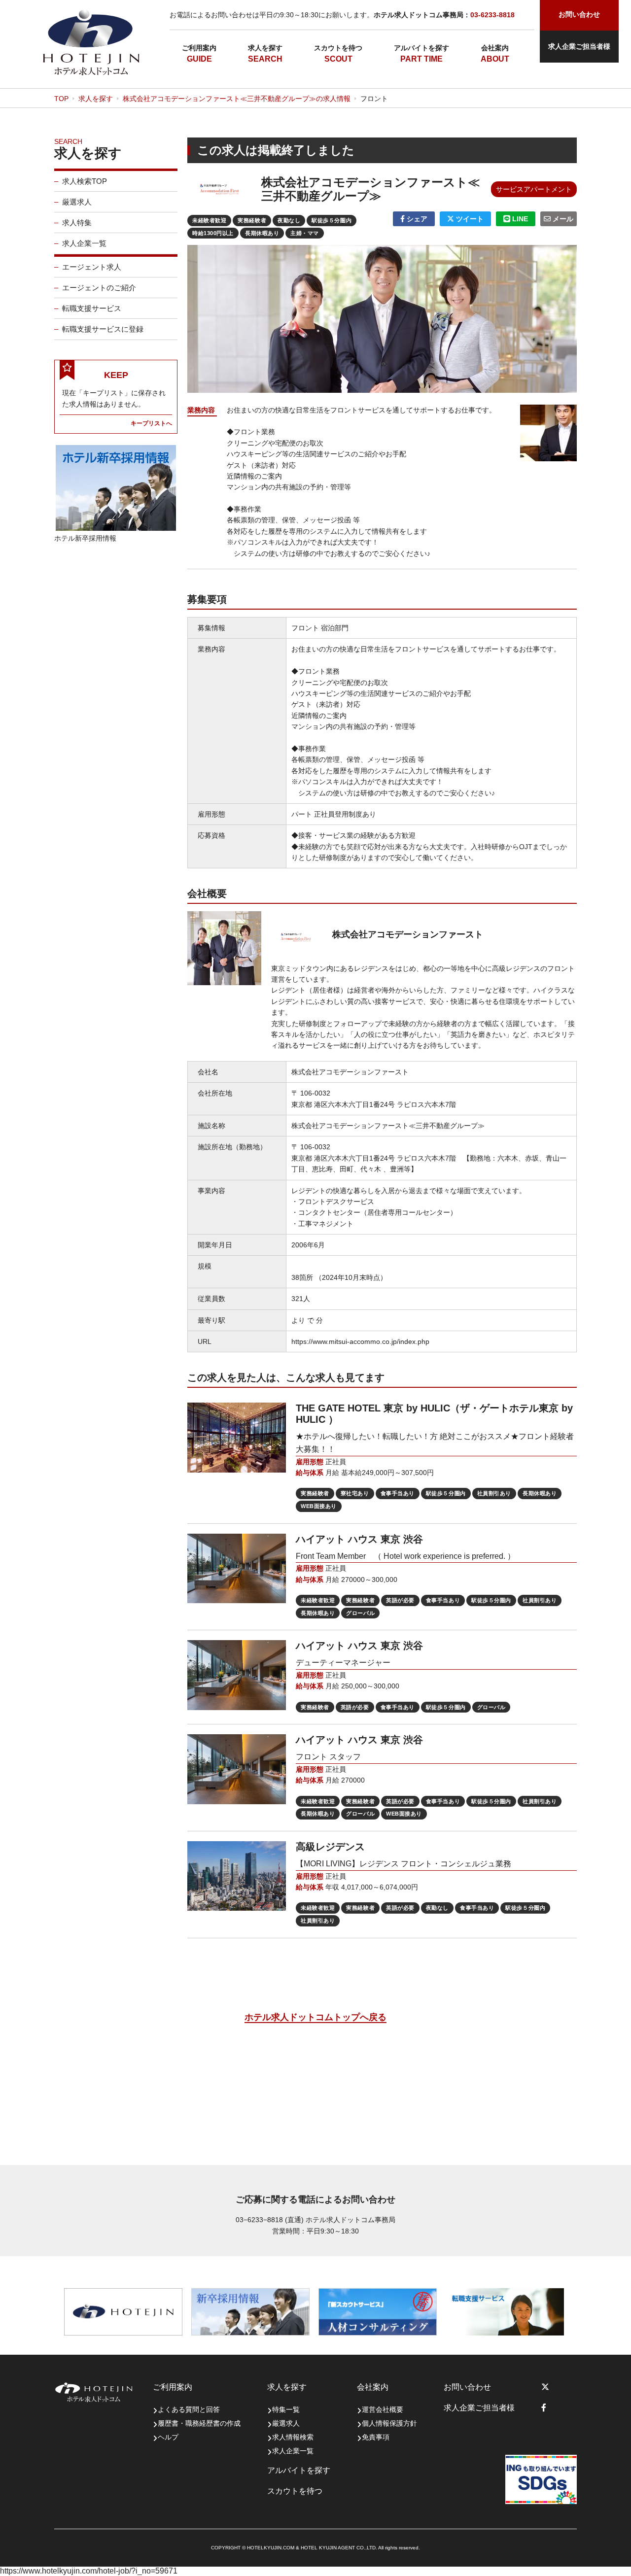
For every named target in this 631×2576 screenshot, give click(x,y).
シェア (416, 219)
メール (562, 219)
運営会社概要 (383, 2409)
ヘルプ (168, 2437)
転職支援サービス (92, 308)
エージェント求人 (92, 267)
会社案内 (495, 48)
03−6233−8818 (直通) (270, 2220)
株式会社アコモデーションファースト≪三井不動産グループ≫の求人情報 (237, 99)
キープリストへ (151, 423)
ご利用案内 (199, 48)
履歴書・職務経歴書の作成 (199, 2423)
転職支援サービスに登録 (103, 329)
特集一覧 (286, 2409)
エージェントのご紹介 (99, 288)
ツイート (469, 219)
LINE (519, 219)
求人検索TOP (85, 181)
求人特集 (77, 223)
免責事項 (376, 2437)
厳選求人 (77, 202)
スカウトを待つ (338, 48)
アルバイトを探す (421, 48)
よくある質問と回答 (189, 2409)
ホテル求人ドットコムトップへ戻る (315, 2017)
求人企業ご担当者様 (579, 46)
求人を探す (265, 48)
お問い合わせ (467, 2387)
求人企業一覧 (84, 243)
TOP (61, 99)
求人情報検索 (293, 2437)
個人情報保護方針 (389, 2423)
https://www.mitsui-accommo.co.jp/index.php (360, 1341)
